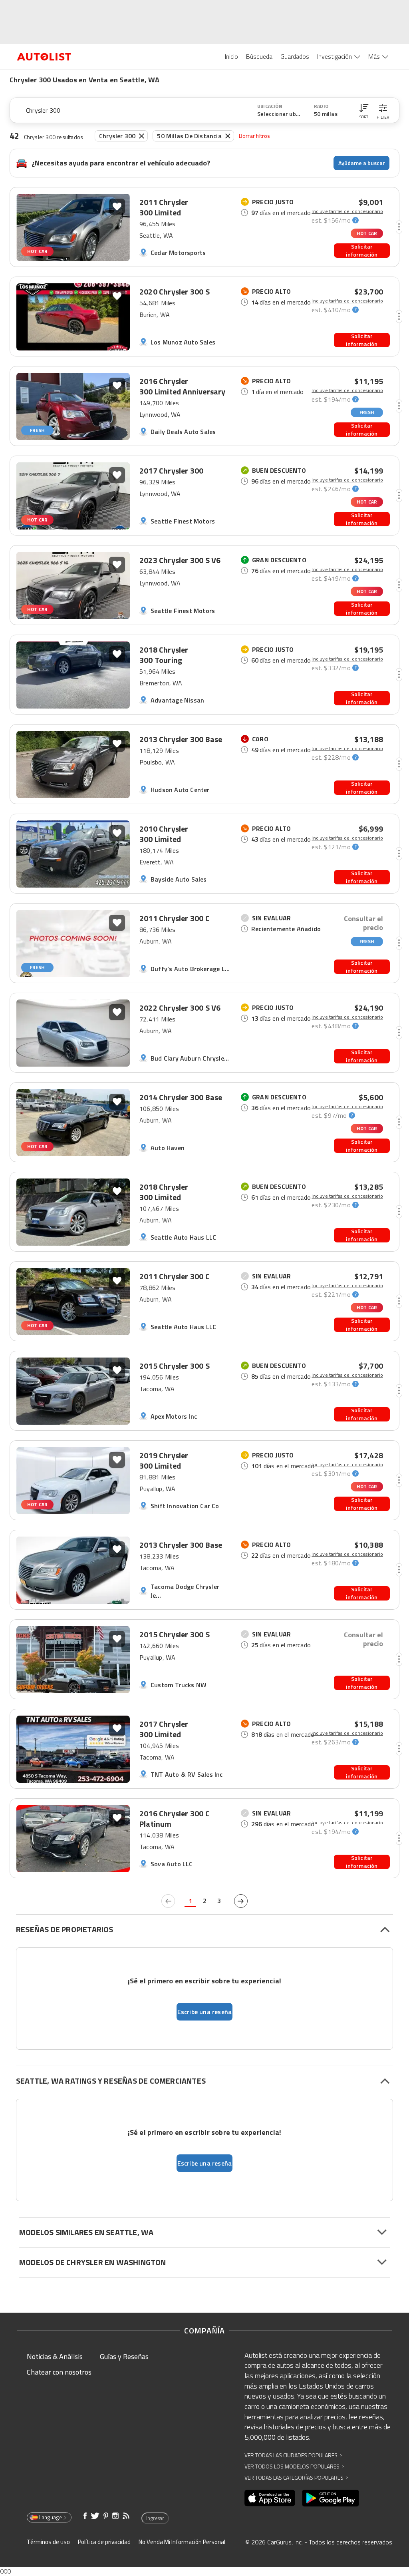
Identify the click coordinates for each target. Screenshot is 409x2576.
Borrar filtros (255, 136)
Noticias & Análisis (55, 2356)
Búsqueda (259, 56)
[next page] (241, 1901)
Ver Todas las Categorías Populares (296, 2477)
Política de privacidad (104, 2542)
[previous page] (168, 1901)
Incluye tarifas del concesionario (347, 211)
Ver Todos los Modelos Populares (294, 2466)
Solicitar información (362, 251)
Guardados (295, 56)
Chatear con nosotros (59, 2372)
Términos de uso (48, 2542)
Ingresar (155, 2518)
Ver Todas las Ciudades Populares (293, 2455)
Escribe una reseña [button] (205, 2012)
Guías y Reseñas (124, 2356)
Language (51, 2517)
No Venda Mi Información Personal (182, 2542)
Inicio (231, 56)
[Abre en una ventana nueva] (270, 2498)
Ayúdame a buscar (362, 163)
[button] (364, 110)
